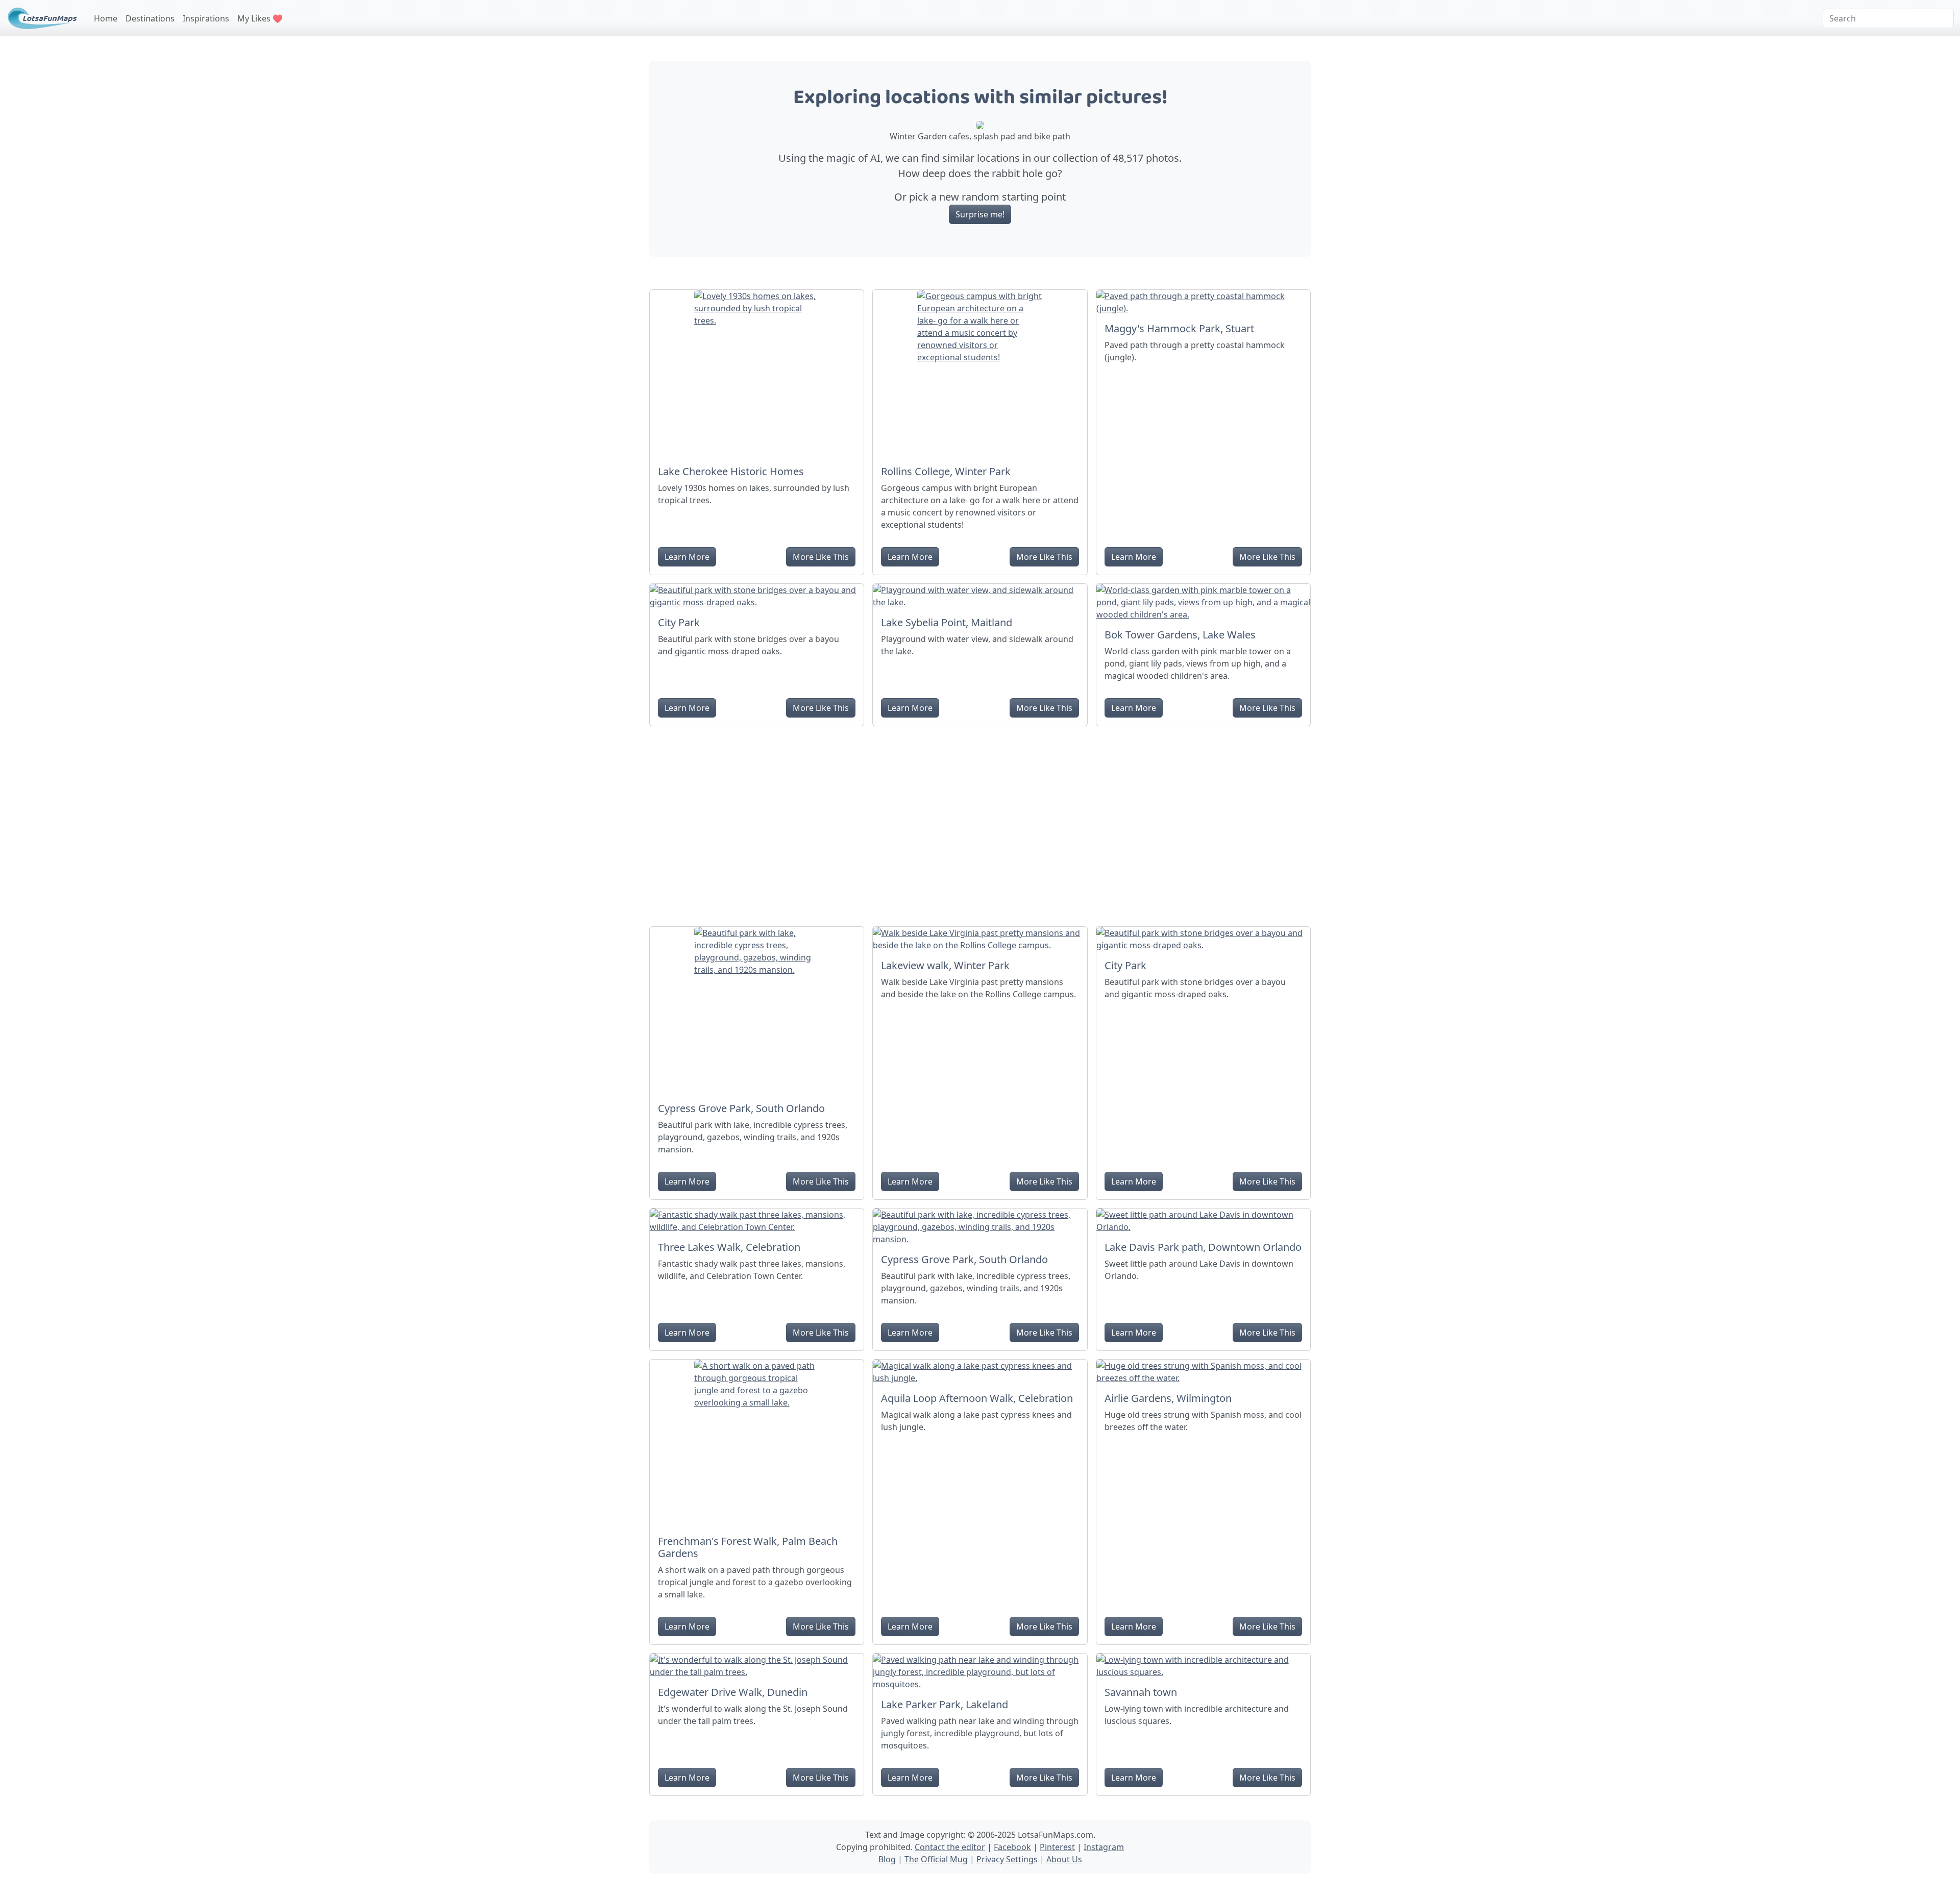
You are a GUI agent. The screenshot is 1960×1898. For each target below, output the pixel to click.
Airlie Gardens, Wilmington (1168, 1398)
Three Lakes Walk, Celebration (729, 1247)
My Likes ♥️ (260, 18)
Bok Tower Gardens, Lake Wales (1180, 635)
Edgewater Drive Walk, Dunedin (733, 1692)
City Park (679, 622)
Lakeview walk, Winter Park (945, 965)
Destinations (150, 18)
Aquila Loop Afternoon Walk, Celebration (977, 1398)
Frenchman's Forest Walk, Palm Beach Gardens (748, 1547)
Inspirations (206, 18)
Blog (887, 1859)
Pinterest (1057, 1847)
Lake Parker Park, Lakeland (945, 1704)
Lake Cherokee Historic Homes (731, 471)
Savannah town (1141, 1692)
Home (106, 18)
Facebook (1012, 1847)
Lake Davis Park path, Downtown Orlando (1203, 1247)
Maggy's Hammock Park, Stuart (1179, 328)
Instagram (1104, 1847)
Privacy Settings (1007, 1859)
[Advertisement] (980, 822)
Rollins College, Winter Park (946, 471)
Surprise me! (980, 214)
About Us (1064, 1859)
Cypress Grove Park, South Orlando (741, 1108)
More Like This (821, 557)
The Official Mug (936, 1859)
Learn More (687, 557)
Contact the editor (950, 1847)
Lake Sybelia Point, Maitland (947, 622)
